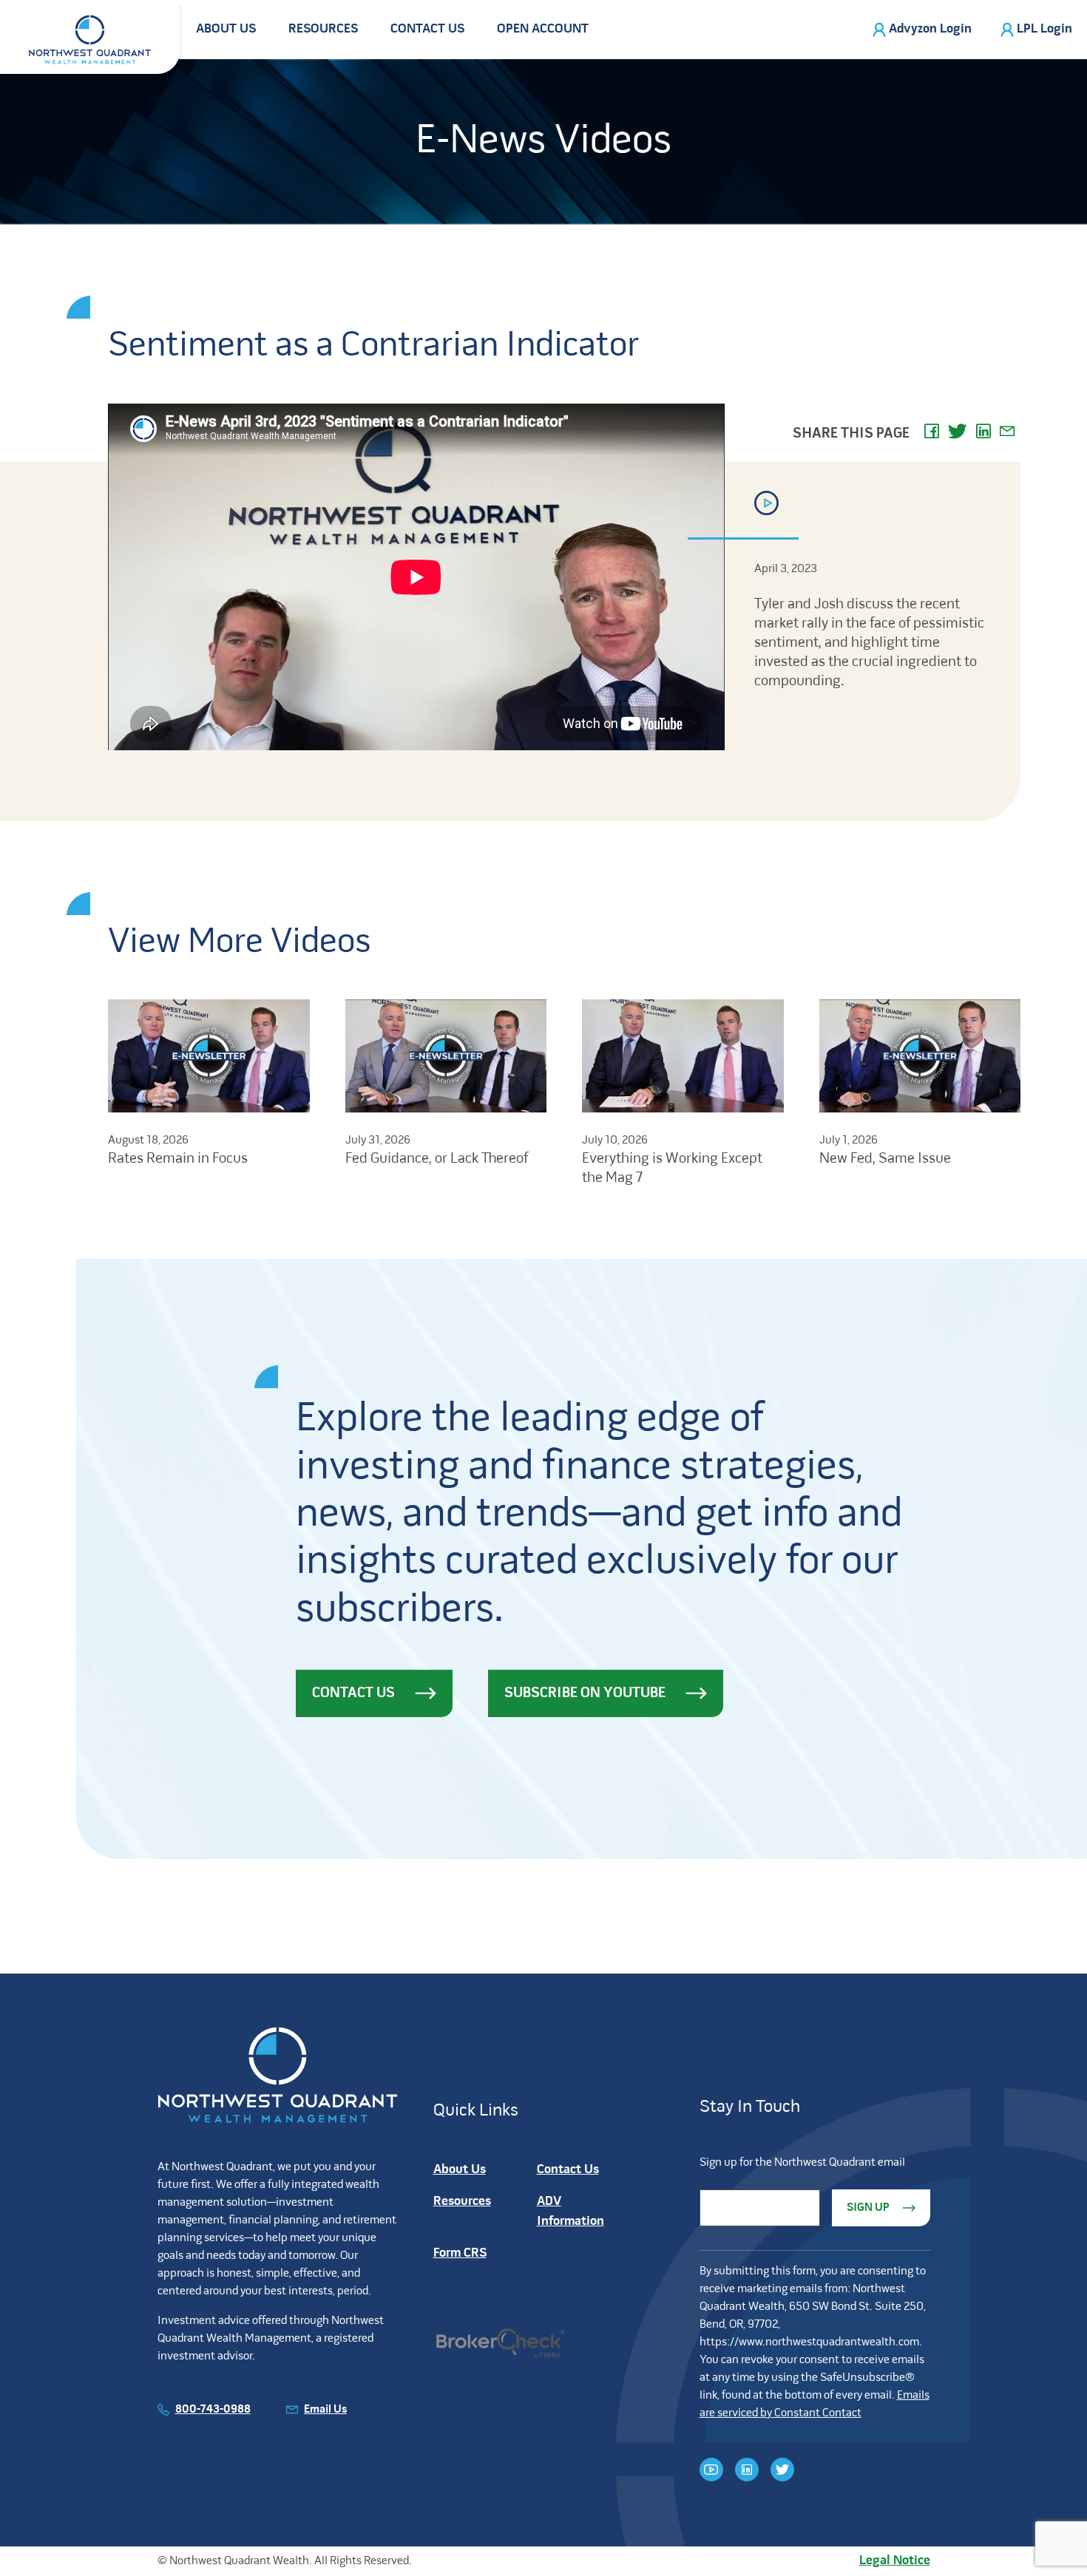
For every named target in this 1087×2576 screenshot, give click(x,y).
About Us (226, 29)
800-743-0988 (213, 2410)
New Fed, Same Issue (885, 1159)
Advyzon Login (930, 29)
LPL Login (1044, 29)
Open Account (543, 29)
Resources (323, 29)
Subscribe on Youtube (585, 1693)
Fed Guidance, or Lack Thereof (437, 1159)
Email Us (325, 2410)
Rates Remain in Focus (178, 1159)
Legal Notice (895, 2561)
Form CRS (460, 2253)
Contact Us (427, 29)
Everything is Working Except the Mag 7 (672, 1169)
